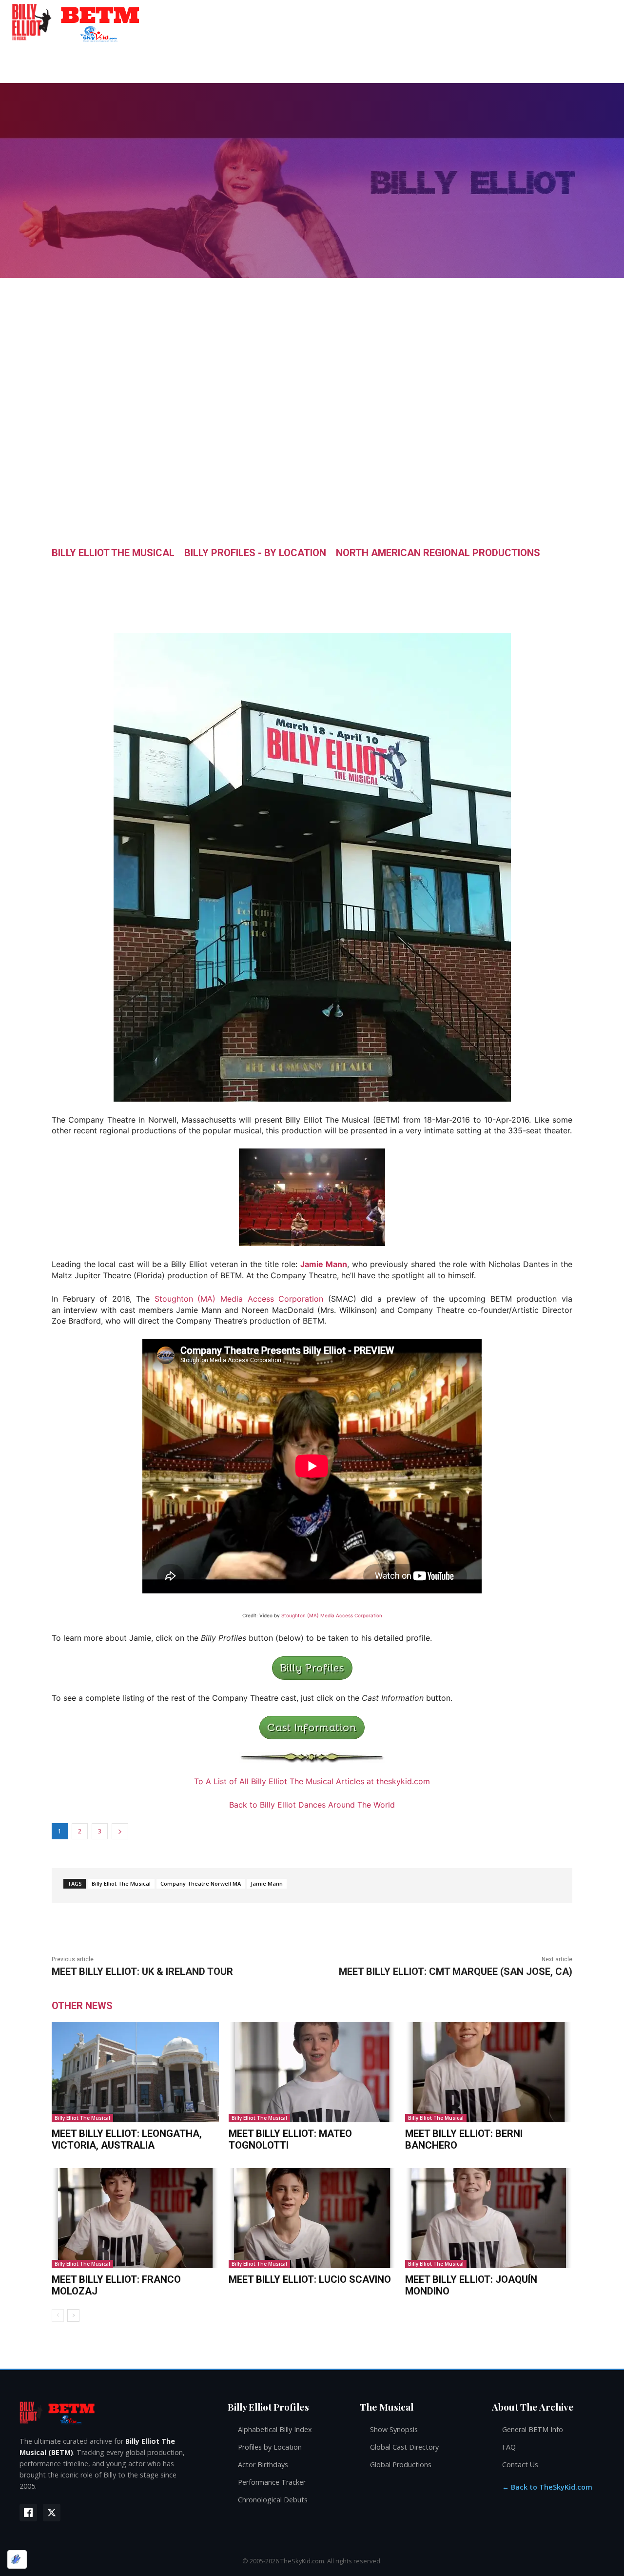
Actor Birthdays (263, 2465)
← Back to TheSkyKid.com (547, 2487)
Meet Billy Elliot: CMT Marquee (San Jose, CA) (456, 1972)
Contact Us (520, 2465)
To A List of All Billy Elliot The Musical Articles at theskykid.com (312, 1781)
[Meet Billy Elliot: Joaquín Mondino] (489, 2218)
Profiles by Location (270, 2447)
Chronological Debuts (273, 2500)
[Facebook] (28, 2513)
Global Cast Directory (404, 2447)
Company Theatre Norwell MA (201, 1883)
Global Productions (401, 2465)
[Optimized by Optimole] (17, 2559)
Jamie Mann (324, 1264)
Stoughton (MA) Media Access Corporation (239, 1299)
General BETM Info (533, 2429)
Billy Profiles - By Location (255, 553)
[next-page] (73, 2315)
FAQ (509, 2447)
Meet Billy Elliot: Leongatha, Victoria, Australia (127, 2139)
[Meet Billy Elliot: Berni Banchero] (489, 2072)
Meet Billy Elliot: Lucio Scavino (310, 2279)
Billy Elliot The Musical (113, 553)
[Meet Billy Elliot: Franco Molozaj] (135, 2218)
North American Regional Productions (438, 553)
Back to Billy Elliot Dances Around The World (312, 1805)
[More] (405, 575)
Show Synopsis (394, 2429)
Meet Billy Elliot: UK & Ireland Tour (142, 1972)
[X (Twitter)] (52, 2513)
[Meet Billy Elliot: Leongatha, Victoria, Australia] (135, 2072)
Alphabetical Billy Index (275, 2429)
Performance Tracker (272, 2482)
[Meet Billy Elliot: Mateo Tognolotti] (312, 2072)
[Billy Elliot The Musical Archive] (114, 2412)
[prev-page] (58, 2315)
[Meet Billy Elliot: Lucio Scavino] (312, 2218)
